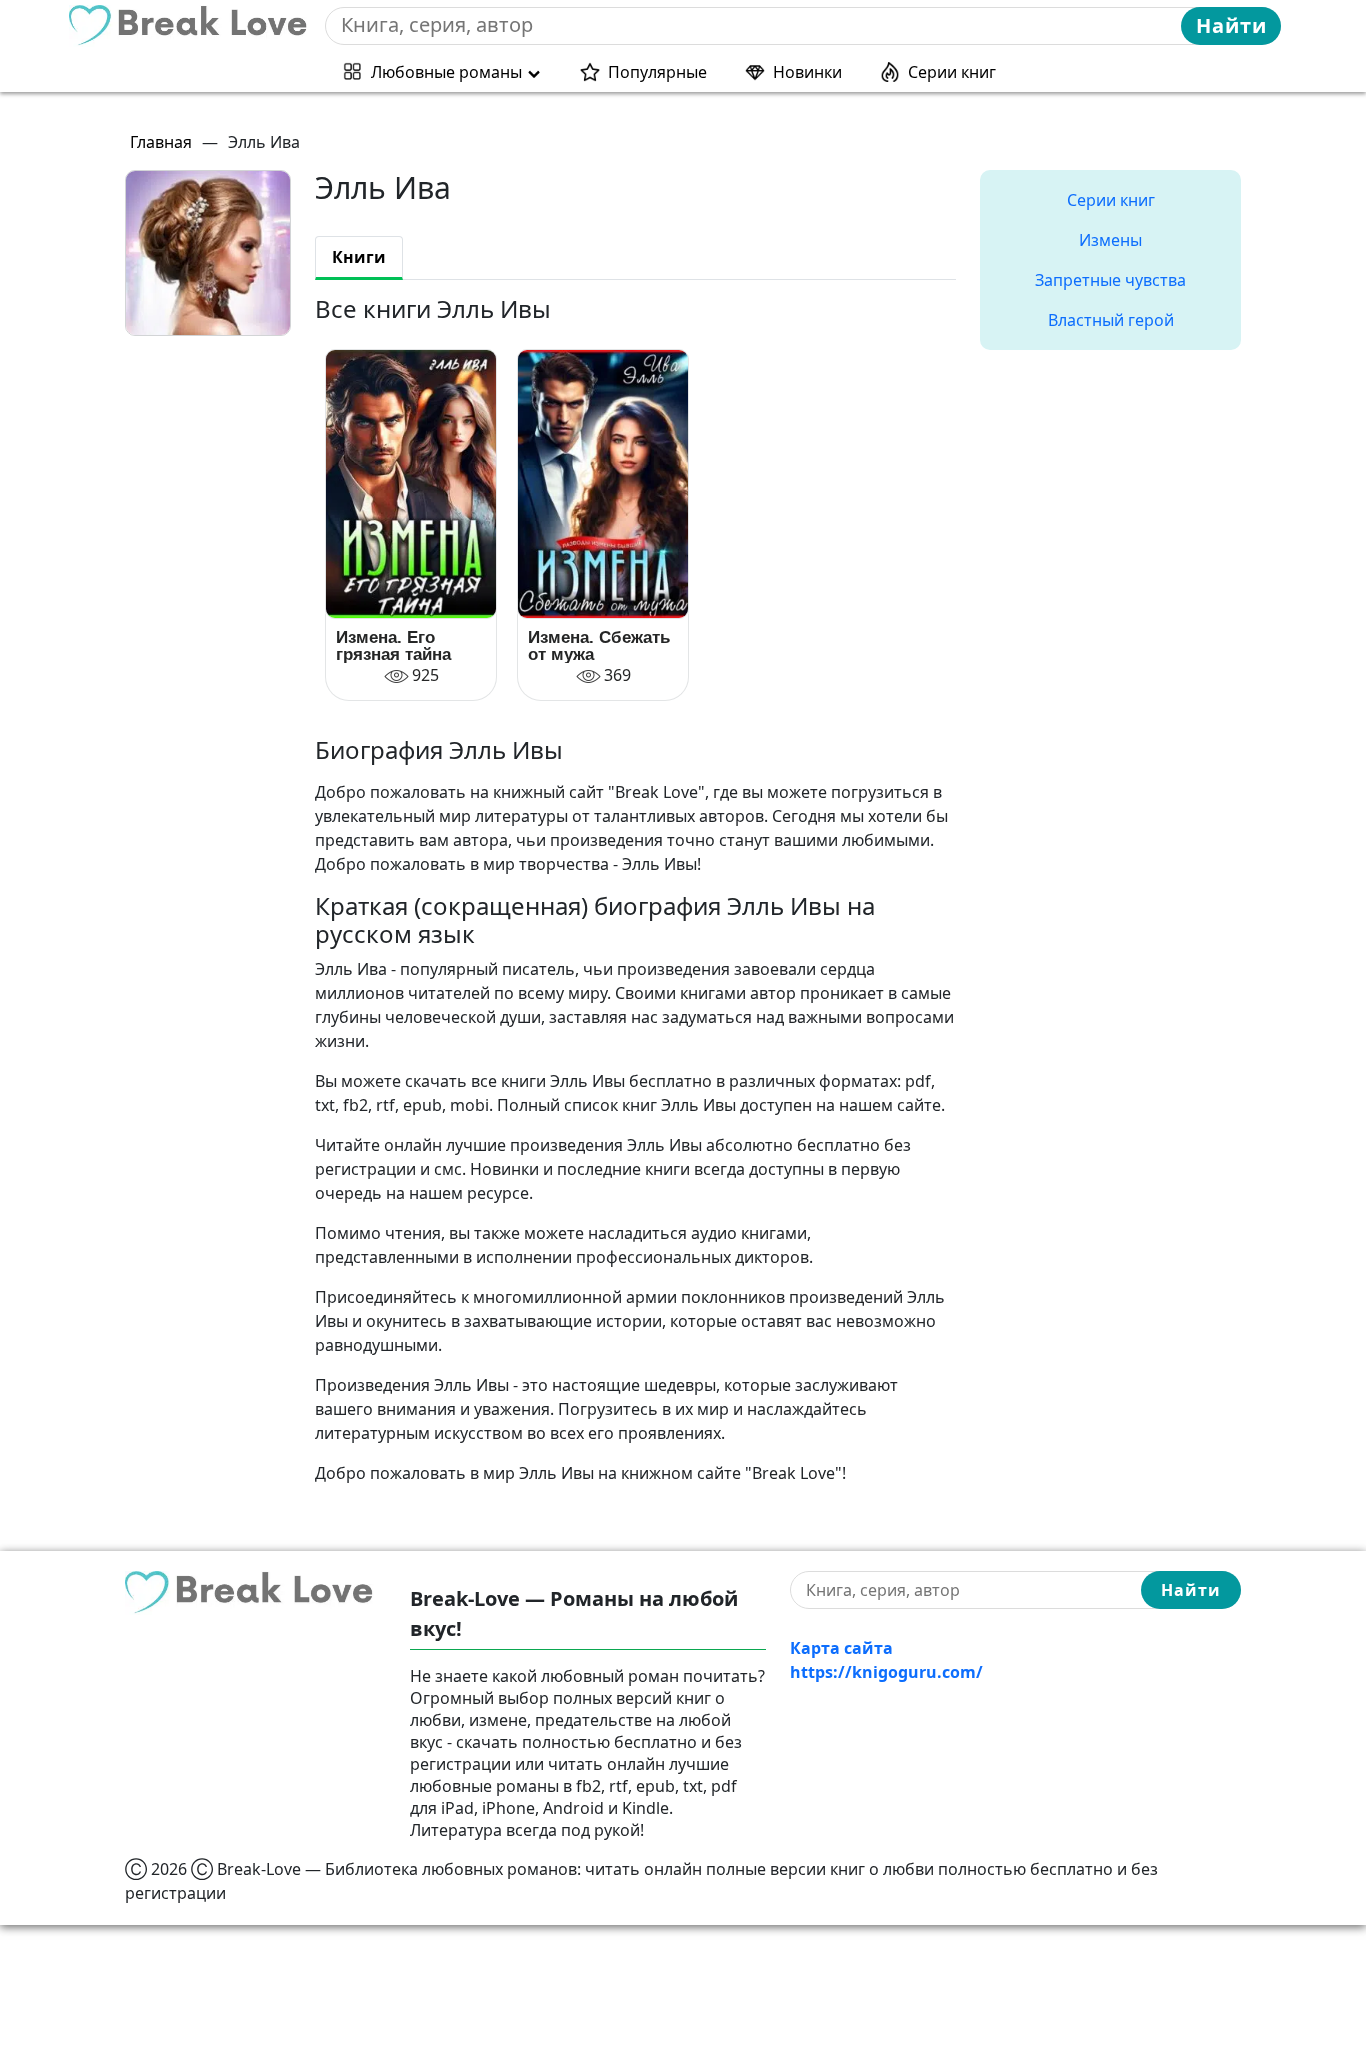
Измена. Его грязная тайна (393, 646)
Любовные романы (446, 72)
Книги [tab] (359, 257)
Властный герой (1111, 320)
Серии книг (952, 72)
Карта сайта (841, 1648)
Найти (1231, 25)
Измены (1110, 240)
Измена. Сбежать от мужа (599, 646)
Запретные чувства (1110, 280)
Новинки (807, 72)
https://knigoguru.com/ (886, 1672)
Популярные (657, 72)
